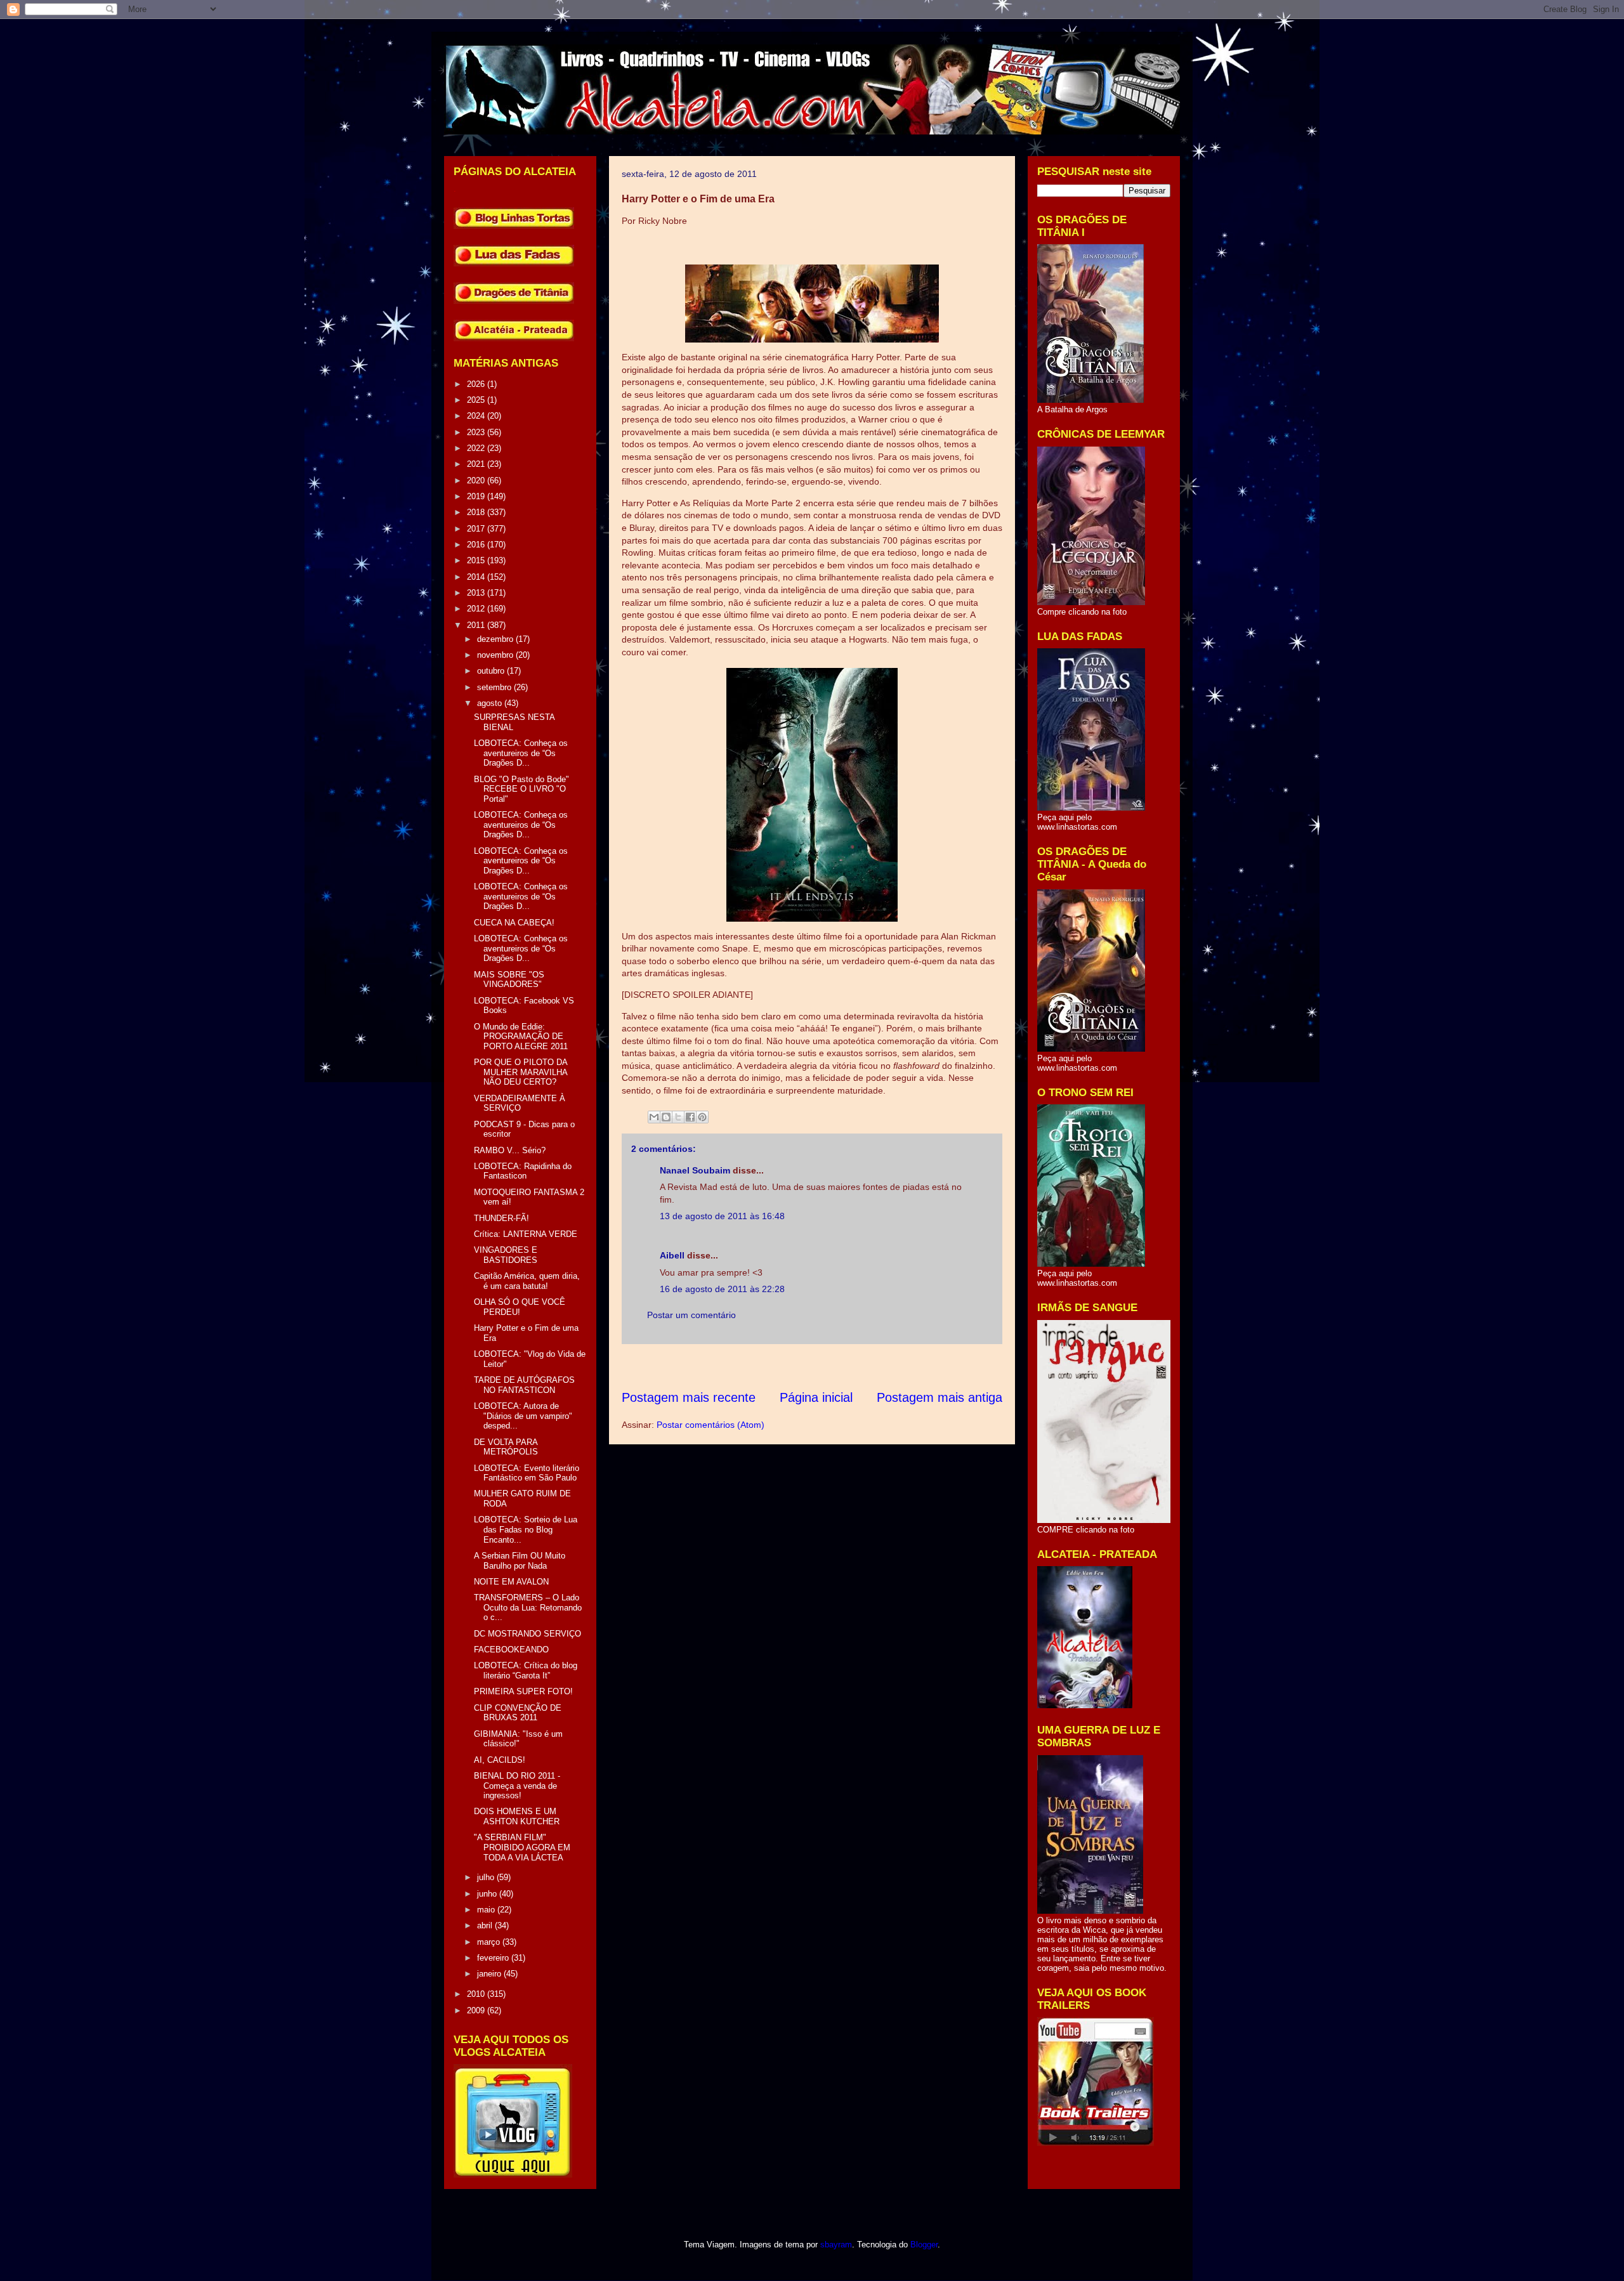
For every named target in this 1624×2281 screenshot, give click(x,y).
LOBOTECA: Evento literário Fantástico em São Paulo (527, 1473)
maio (487, 1910)
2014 (477, 577)
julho (487, 1877)
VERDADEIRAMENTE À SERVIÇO (520, 1103)
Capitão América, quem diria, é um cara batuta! (527, 1281)
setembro (495, 687)
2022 (477, 448)
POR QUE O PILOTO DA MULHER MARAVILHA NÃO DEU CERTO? (521, 1072)
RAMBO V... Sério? (510, 1150)
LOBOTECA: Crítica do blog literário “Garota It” (526, 1670)
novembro (496, 655)
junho (488, 1894)
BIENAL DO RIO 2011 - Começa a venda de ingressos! (517, 1786)
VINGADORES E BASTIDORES (506, 1255)
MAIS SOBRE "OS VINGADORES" (509, 980)
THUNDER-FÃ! (501, 1218)
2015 (477, 560)
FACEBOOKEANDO (511, 1650)
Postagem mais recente (689, 1397)
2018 (477, 512)
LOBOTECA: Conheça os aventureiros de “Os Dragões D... (521, 753)
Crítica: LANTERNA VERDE (526, 1234)
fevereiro (494, 1958)
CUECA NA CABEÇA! (514, 923)
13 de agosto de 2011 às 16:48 (722, 1216)
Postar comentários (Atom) (710, 1425)
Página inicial (816, 1397)
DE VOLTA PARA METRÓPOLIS (506, 1447)
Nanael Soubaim (695, 1170)
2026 (477, 384)
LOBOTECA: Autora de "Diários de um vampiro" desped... (523, 1416)
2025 (477, 400)
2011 (477, 625)
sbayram (836, 2245)
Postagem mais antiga (940, 1397)
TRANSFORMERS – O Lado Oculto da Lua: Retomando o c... (528, 1607)
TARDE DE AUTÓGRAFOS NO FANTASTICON (524, 1385)
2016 (477, 545)
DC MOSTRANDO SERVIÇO (527, 1634)
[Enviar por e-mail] (654, 1117)
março (490, 1942)
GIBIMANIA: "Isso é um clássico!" (518, 1739)
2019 (477, 496)
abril (486, 1925)
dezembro (496, 639)
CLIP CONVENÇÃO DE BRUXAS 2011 (518, 1713)
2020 (477, 480)
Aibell (672, 1255)
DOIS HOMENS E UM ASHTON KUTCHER (517, 1816)
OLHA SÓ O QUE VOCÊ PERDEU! (520, 1307)
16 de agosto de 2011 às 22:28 (722, 1289)
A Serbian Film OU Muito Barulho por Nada (520, 1561)
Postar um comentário (691, 1315)
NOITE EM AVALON (511, 1582)
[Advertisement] (853, 1367)
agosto (491, 703)
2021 (477, 464)
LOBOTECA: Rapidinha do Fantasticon (523, 1171)
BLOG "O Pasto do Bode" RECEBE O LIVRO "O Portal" (521, 789)
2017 (477, 529)
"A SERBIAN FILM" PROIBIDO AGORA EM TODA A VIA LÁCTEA (522, 1847)
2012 (477, 609)
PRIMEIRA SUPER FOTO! (523, 1691)
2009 (477, 2010)
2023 (477, 432)
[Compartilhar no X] (678, 1117)
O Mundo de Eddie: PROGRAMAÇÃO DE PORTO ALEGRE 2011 (521, 1036)
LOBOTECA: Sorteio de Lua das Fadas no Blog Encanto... (526, 1529)
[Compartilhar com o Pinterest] (702, 1117)
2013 (477, 593)
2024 (477, 416)
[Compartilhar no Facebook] (690, 1117)
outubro (492, 671)
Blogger (924, 2245)
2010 (477, 1994)
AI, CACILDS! (500, 1760)
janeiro (490, 1974)
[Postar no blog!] (666, 1117)
